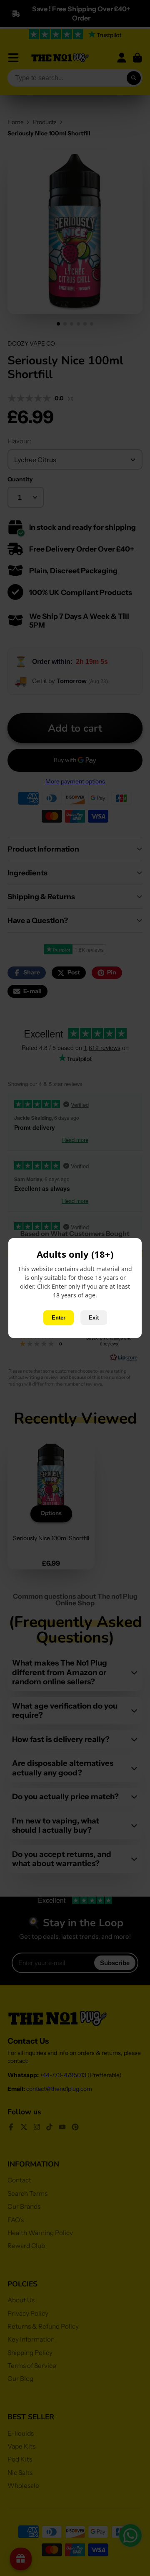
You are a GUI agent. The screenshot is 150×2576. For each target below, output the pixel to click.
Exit (94, 1318)
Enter (59, 1318)
